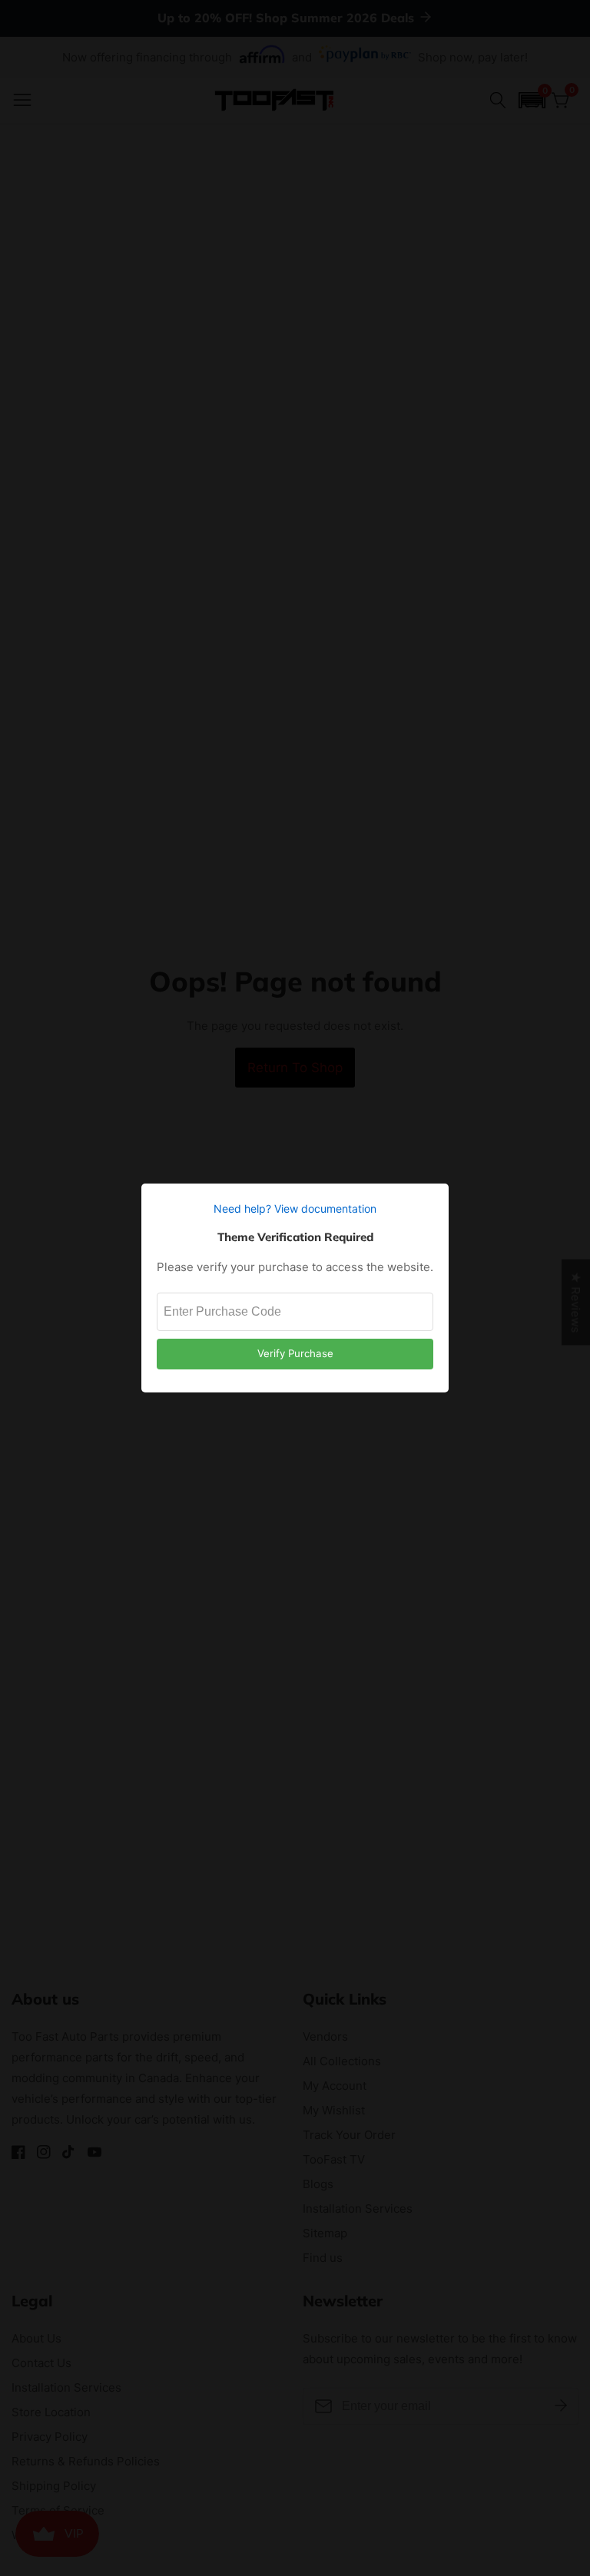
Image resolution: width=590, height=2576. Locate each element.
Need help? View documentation (295, 1209)
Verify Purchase (295, 1353)
